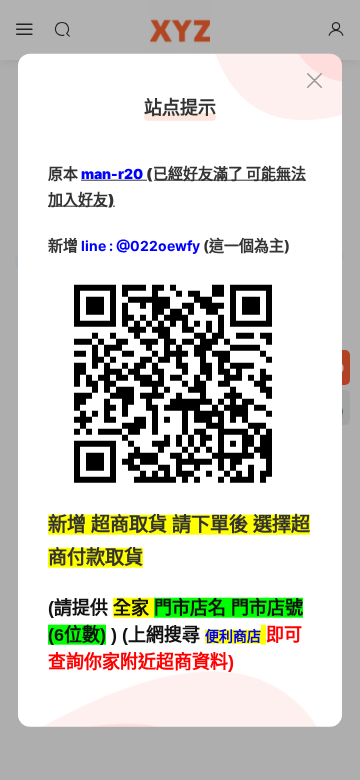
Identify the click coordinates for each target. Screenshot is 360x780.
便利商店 (233, 636)
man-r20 (112, 173)
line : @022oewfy (140, 245)
